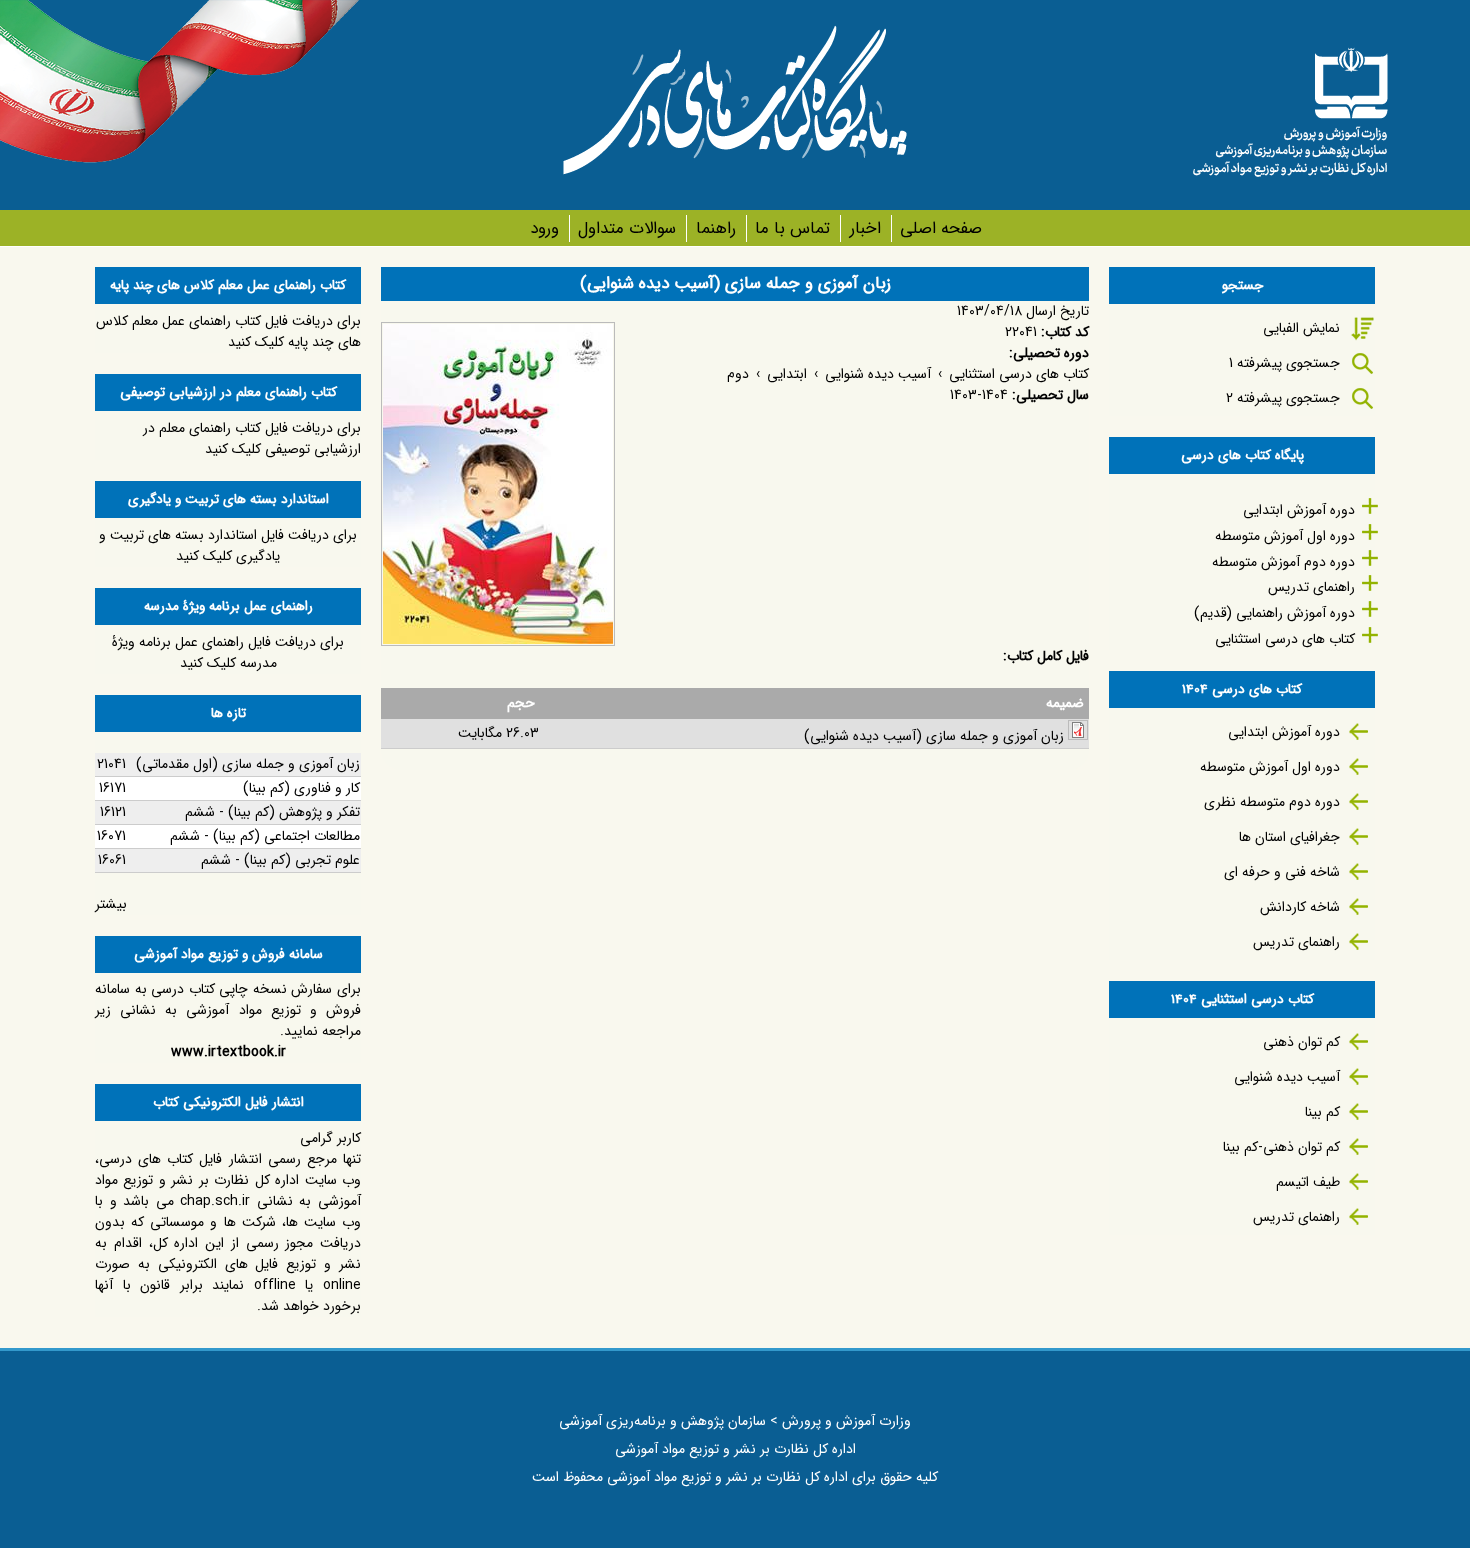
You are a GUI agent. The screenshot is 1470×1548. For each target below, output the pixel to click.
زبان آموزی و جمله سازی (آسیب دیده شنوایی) (934, 736)
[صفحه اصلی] (1290, 105)
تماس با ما (792, 228)
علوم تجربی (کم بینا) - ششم (280, 860)
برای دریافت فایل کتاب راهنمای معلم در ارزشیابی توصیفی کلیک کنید (252, 438)
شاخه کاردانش (1300, 907)
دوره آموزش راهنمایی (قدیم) (1274, 613)
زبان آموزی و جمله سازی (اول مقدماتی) (248, 764)
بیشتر (111, 904)
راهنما (715, 228)
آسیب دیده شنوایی (878, 374)
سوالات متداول (627, 228)
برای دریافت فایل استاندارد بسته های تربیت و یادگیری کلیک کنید (228, 545)
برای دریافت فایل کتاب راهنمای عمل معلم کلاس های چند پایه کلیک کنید (228, 331)
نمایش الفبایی (1301, 328)
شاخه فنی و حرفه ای (1282, 872)
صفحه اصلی (941, 228)
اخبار (865, 228)
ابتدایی (787, 374)
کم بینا (1322, 1112)
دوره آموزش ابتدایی (1299, 510)
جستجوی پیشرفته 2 (1283, 398)
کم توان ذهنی (1301, 1042)
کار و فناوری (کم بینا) (301, 788)
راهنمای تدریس (1311, 587)
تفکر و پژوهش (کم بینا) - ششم (272, 812)
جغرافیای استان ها (1289, 837)
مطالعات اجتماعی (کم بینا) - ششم (265, 836)
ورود (544, 228)
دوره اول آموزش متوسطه (1285, 536)
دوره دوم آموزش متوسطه (1283, 562)
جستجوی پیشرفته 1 (1284, 363)
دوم (738, 374)
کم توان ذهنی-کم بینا (1281, 1147)
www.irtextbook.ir (228, 1052)
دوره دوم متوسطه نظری (1272, 802)
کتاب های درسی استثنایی (1019, 374)
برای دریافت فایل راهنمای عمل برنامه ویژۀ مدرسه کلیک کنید (228, 652)
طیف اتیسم (1308, 1182)
